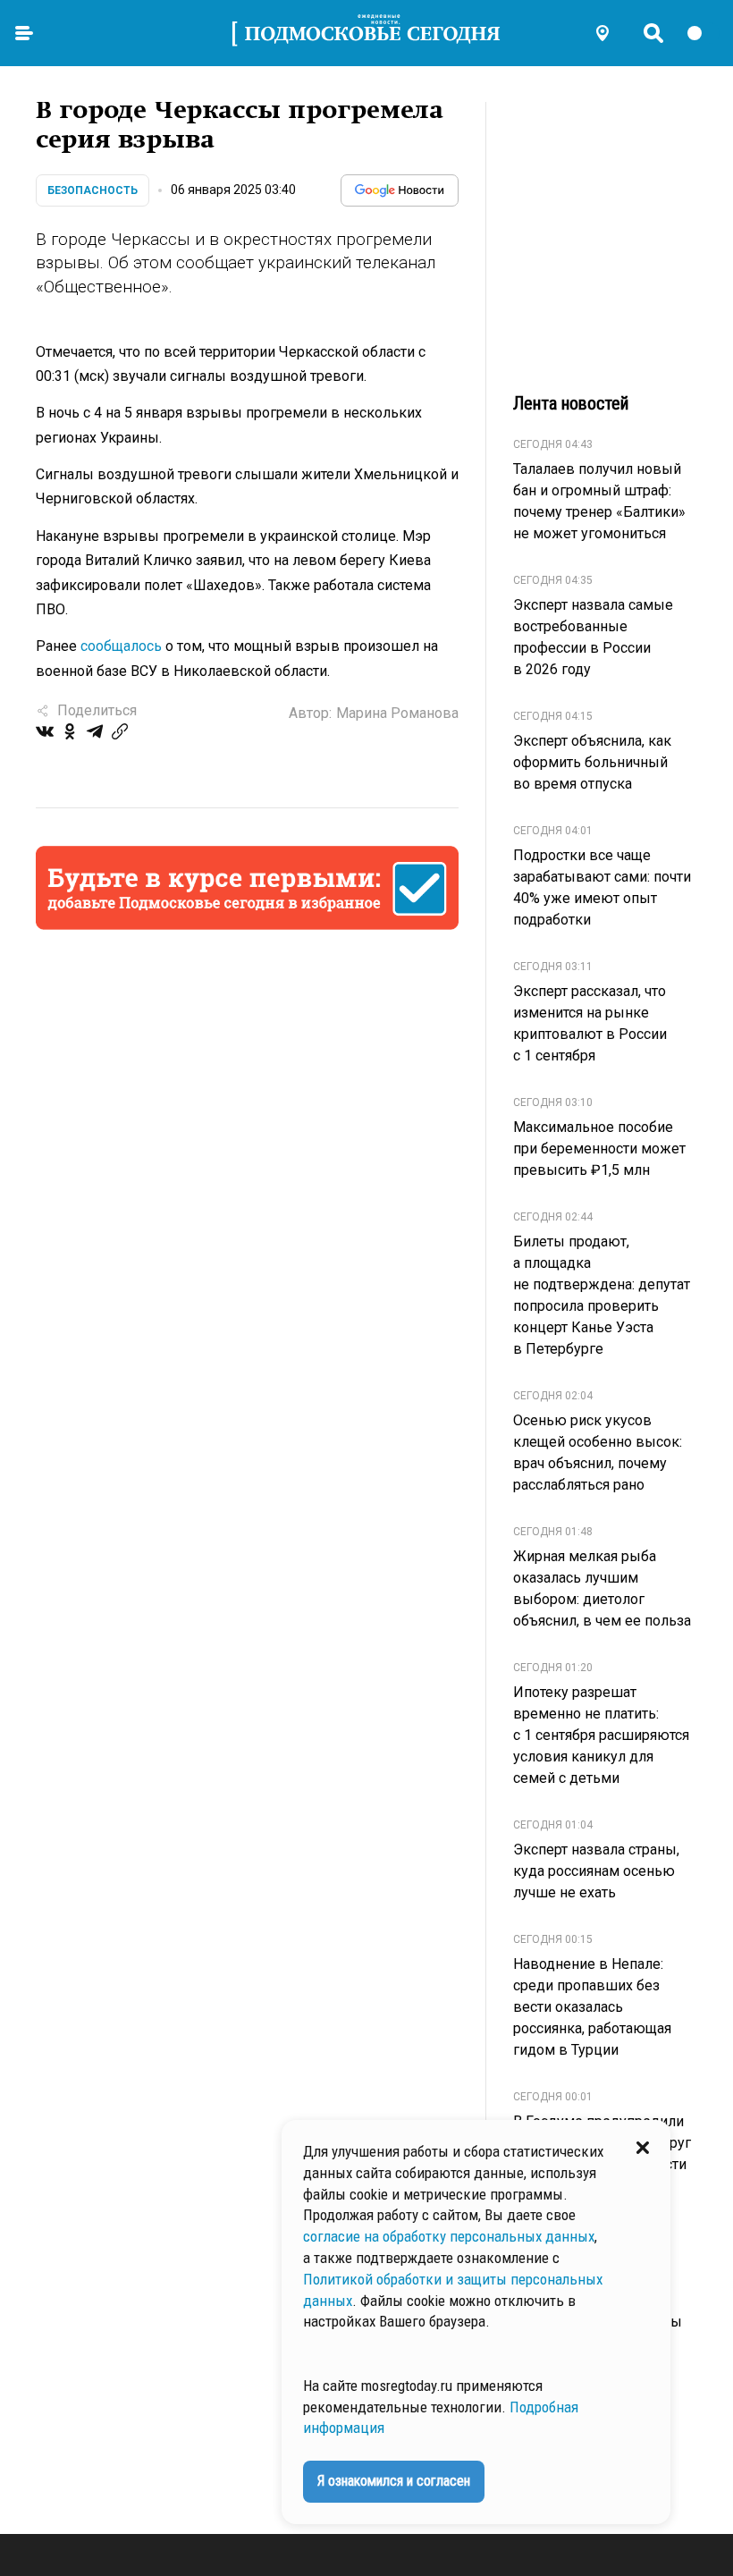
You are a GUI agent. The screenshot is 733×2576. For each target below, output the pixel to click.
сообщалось (121, 646)
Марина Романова (397, 713)
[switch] (703, 33)
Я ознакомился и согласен (394, 2481)
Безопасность (93, 190)
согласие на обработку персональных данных (449, 2236)
